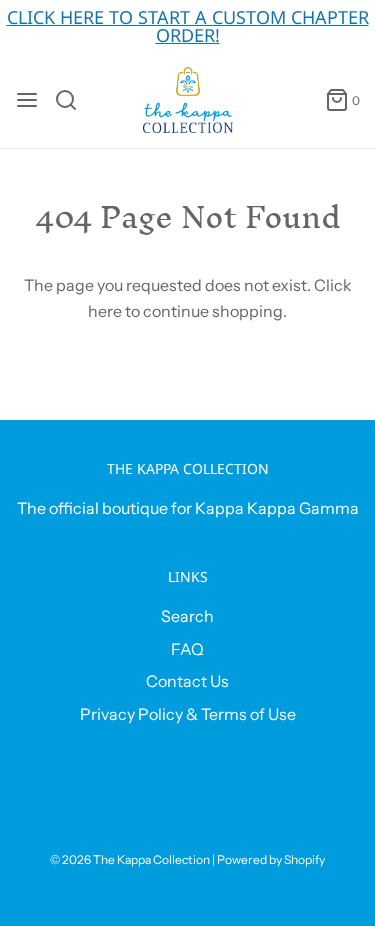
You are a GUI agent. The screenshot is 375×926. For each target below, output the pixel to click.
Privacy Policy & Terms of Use (188, 714)
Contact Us (187, 681)
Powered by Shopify (271, 859)
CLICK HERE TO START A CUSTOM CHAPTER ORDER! (188, 26)
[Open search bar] (73, 100)
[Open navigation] (27, 100)
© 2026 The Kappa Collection (130, 859)
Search (187, 616)
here (105, 311)
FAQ (187, 649)
